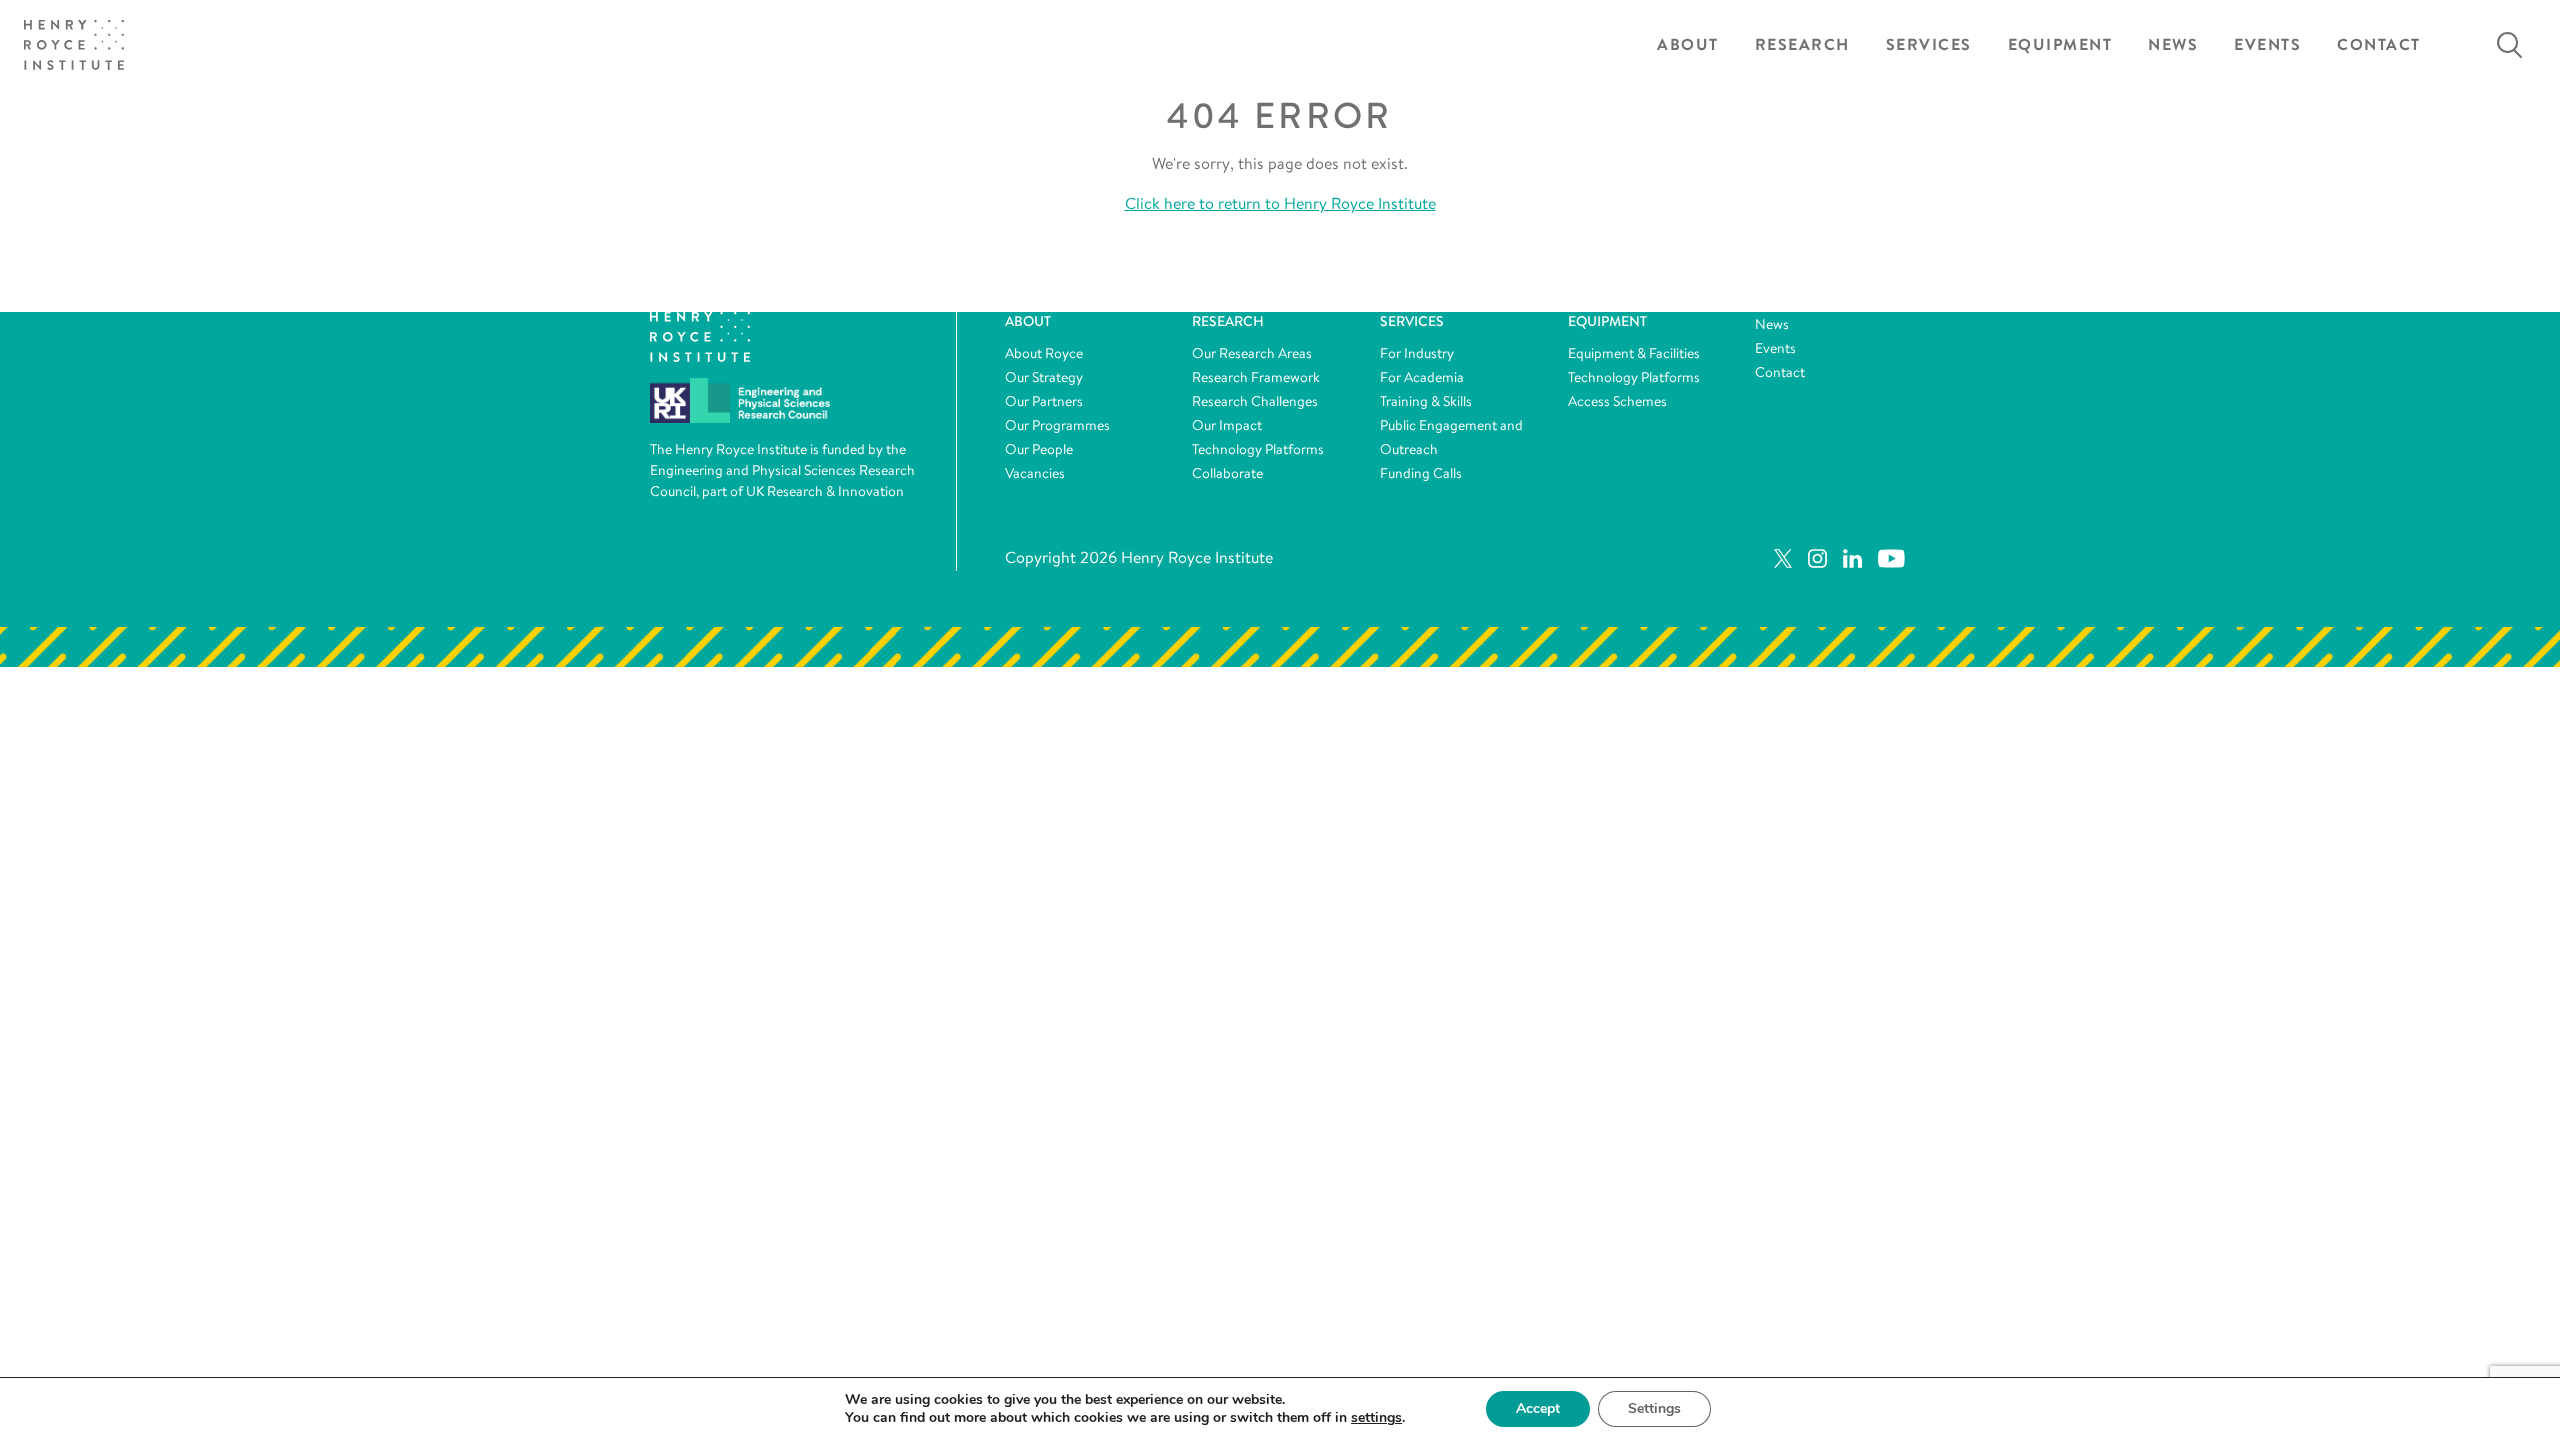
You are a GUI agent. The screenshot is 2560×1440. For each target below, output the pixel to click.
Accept (1538, 1408)
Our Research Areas (1252, 353)
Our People (1039, 449)
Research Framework (1256, 377)
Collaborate (1227, 473)
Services (1929, 44)
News (2173, 44)
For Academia (1422, 377)
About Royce (1044, 353)
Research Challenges (1255, 401)
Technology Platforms (1258, 449)
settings (1376, 1418)
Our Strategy (1044, 377)
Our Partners (1044, 401)
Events (2267, 44)
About (1688, 44)
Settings (1654, 1408)
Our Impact (1227, 425)
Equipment (2060, 44)
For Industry (1417, 353)
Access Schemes (1617, 401)
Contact (2379, 44)
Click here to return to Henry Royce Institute (1280, 203)
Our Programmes (1057, 425)
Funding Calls (1421, 473)
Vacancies (1035, 473)
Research (1802, 44)
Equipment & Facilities (1634, 353)
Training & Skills (1426, 401)
